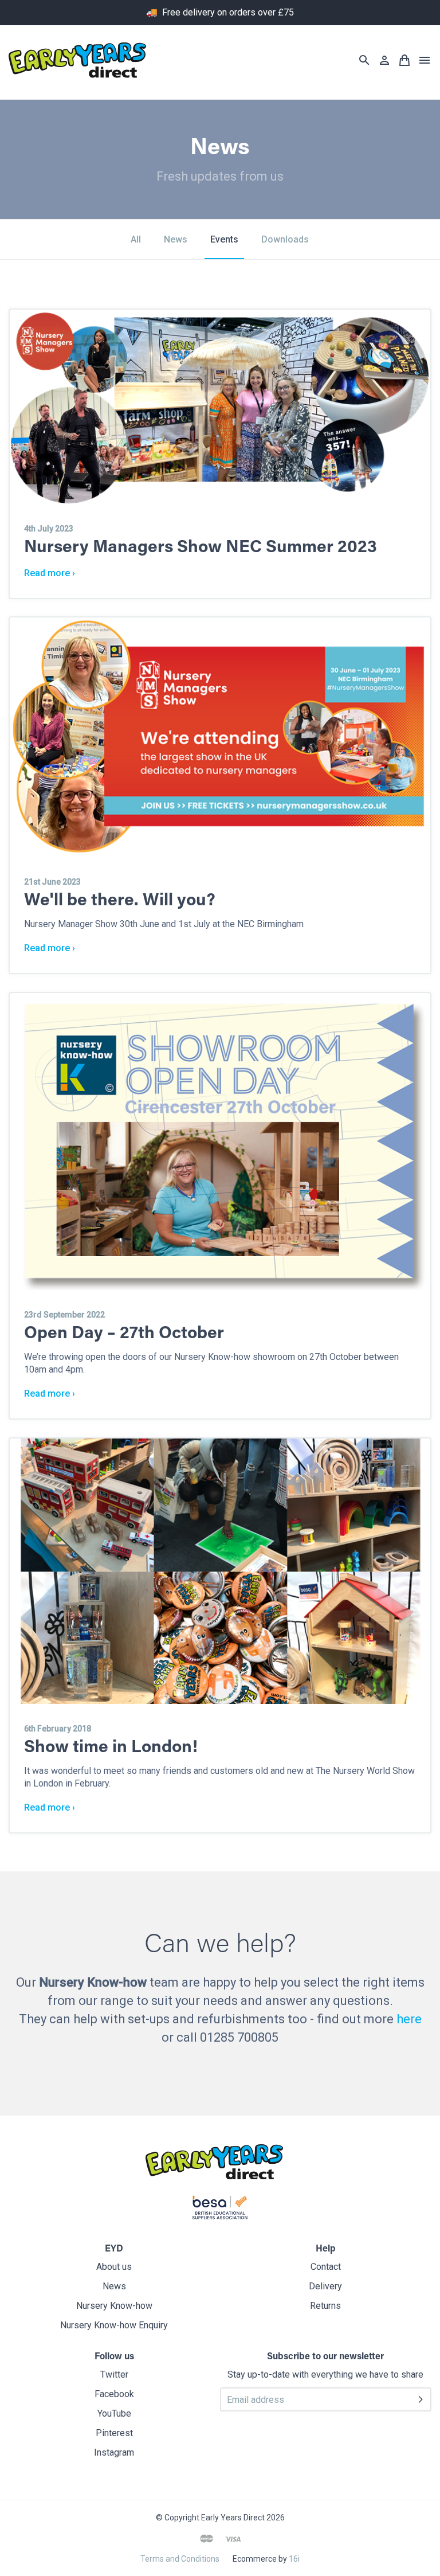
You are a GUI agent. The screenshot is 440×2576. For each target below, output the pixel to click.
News (176, 239)
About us (114, 2267)
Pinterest (114, 2433)
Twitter (114, 2374)
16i (294, 2559)
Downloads (285, 239)
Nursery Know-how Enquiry (114, 2325)
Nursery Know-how (114, 2306)
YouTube (114, 2413)
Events (224, 239)
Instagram (114, 2452)
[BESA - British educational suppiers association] (220, 2210)
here (409, 2019)
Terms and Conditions (180, 2559)
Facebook (114, 2394)
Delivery (325, 2286)
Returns (325, 2306)
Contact (326, 2267)
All (136, 239)
